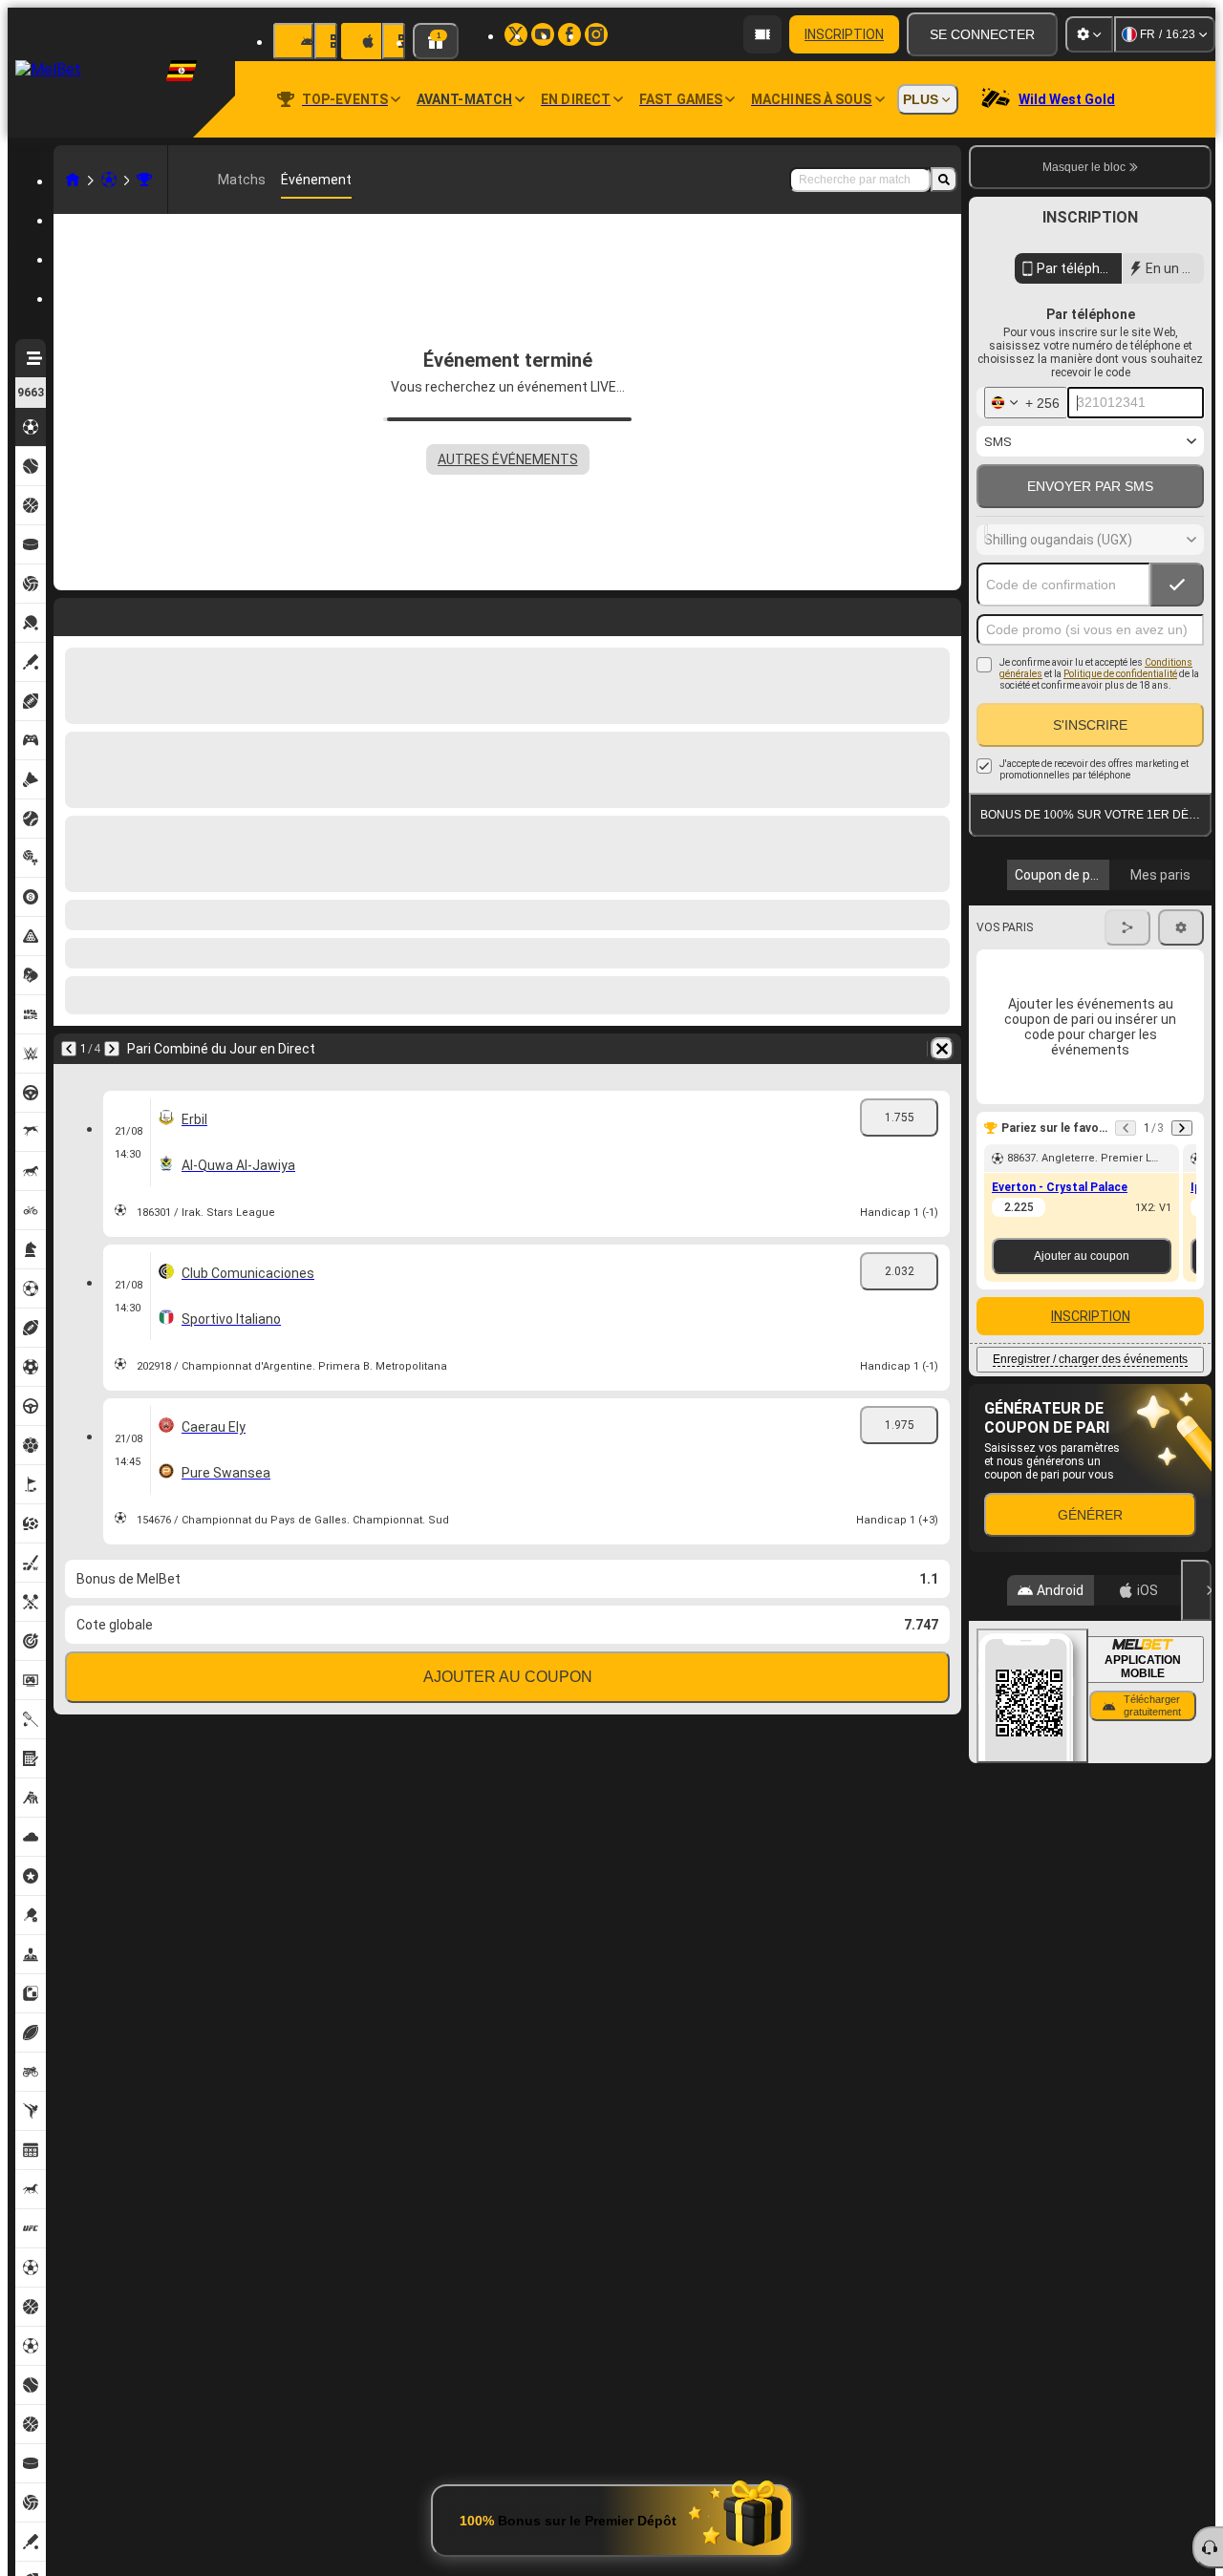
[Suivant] (112, 613)
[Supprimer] (942, 613)
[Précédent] (69, 613)
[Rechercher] (944, 180)
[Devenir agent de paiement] (762, 34)
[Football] (109, 180)
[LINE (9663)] (73, 180)
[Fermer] (1196, 1590)
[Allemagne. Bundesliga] (144, 180)
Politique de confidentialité (1120, 674)
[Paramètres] (1089, 34)
